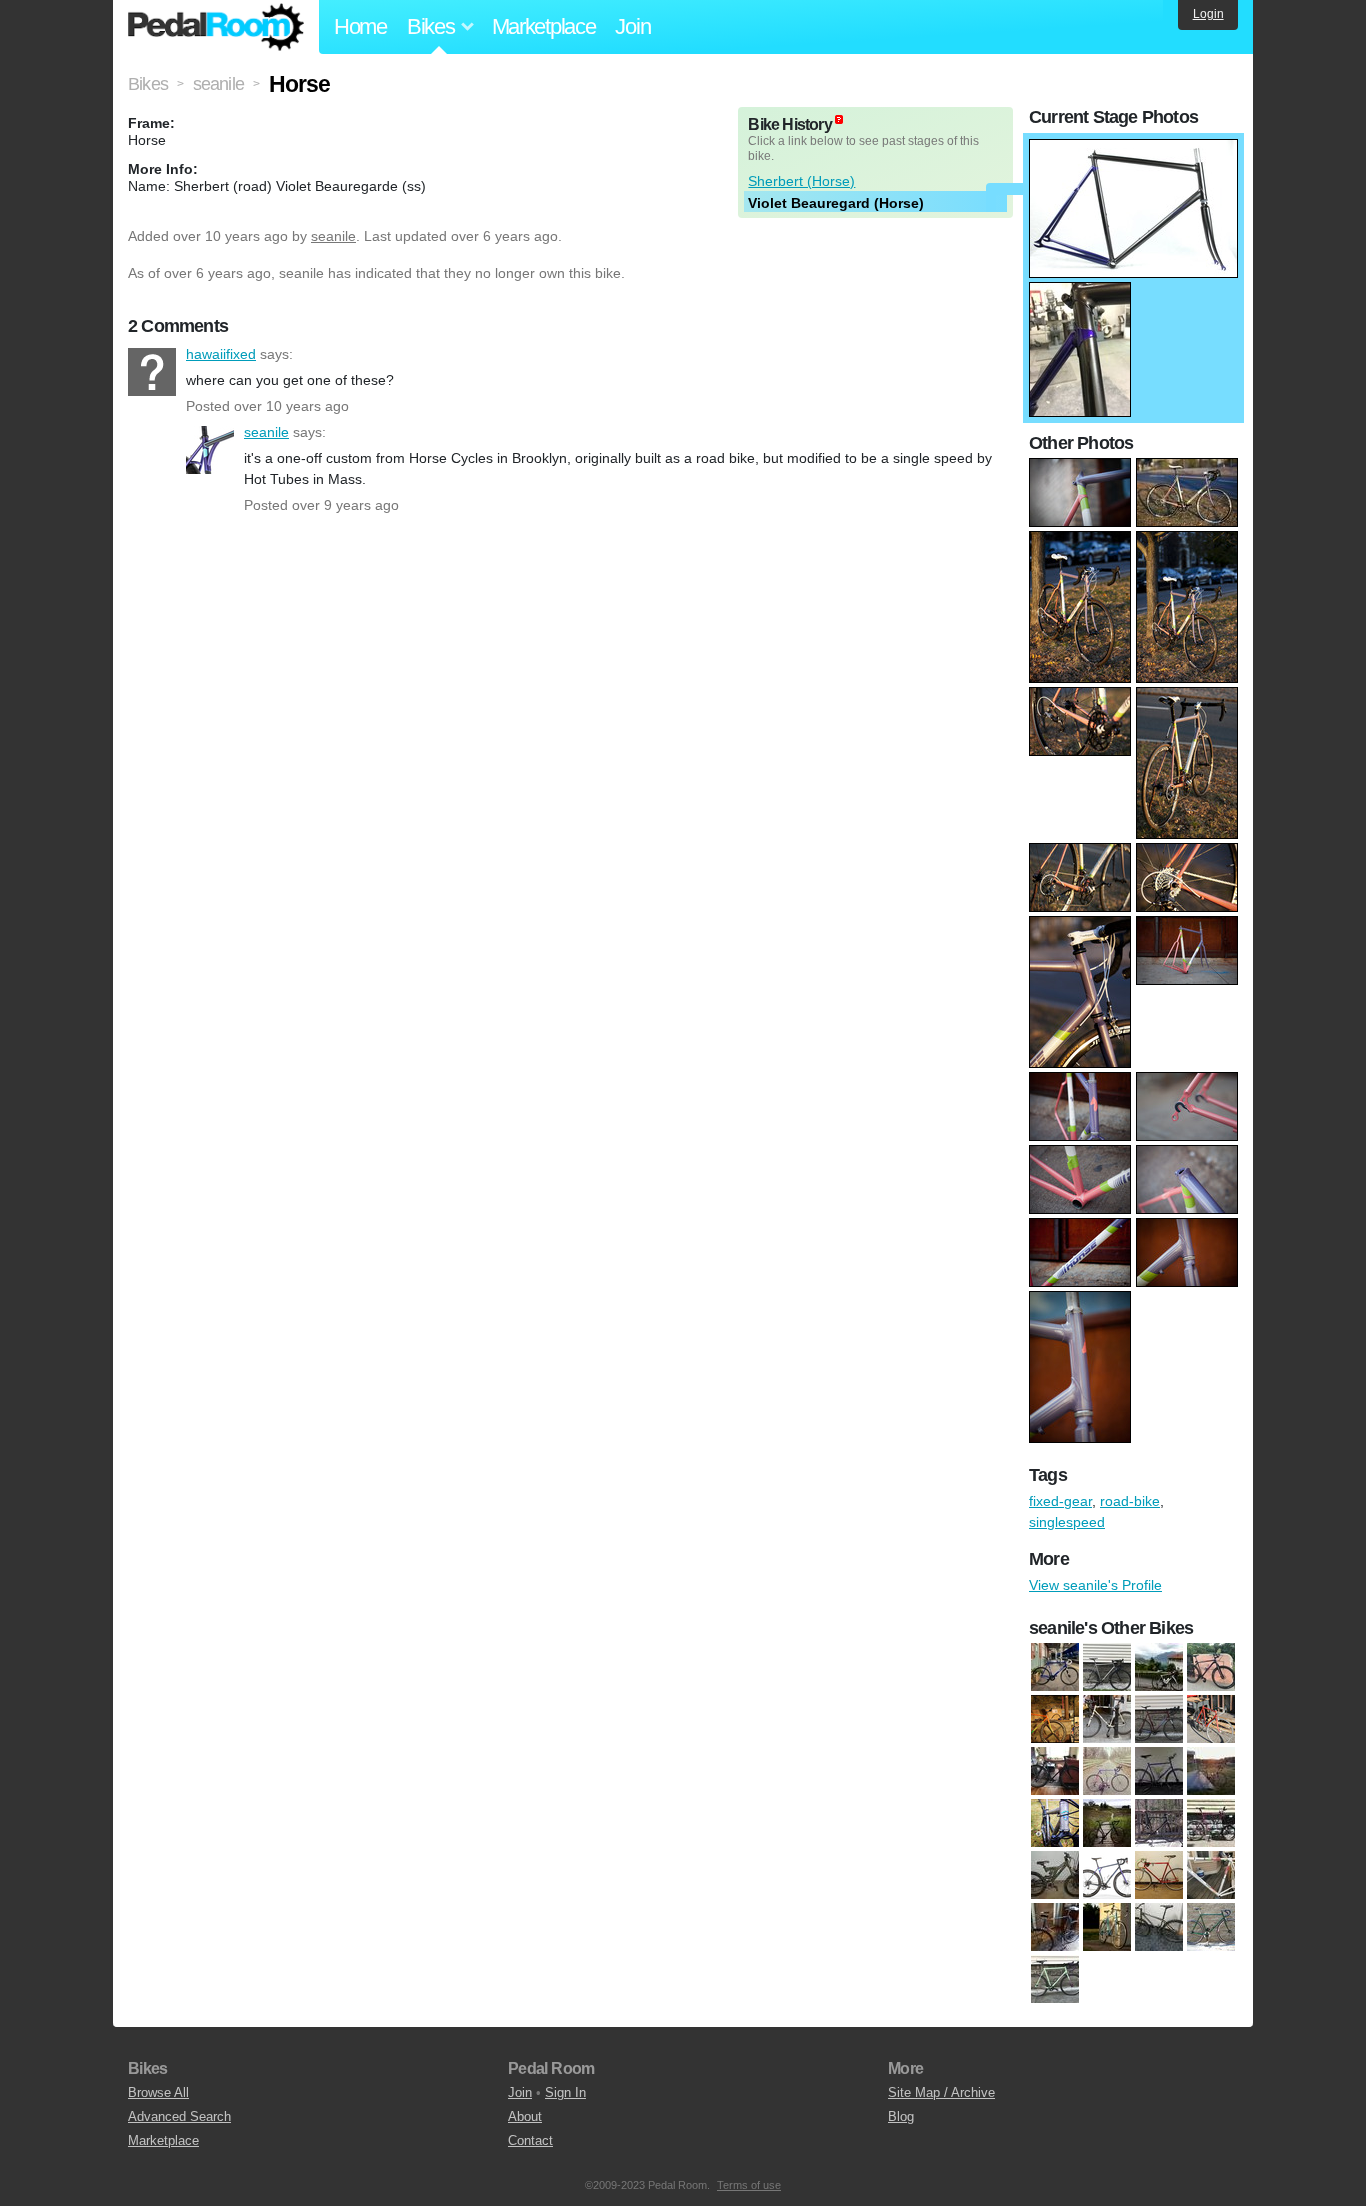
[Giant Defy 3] (1159, 1668)
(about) (839, 119)
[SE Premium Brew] (1211, 1928)
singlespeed (1067, 1522)
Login (1208, 14)
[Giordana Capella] (1055, 1720)
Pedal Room (216, 27)
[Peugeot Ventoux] (1055, 1928)
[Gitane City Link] (1107, 1720)
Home (360, 26)
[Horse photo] (1133, 149)
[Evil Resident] (1159, 1772)
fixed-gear (1060, 1501)
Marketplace (544, 26)
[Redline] (1159, 1928)
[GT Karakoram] (1211, 1824)
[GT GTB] (1159, 1824)
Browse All (158, 2092)
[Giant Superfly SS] (1211, 1668)
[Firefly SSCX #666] (1107, 1668)
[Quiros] (1107, 1928)
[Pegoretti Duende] (1211, 1876)
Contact (530, 2140)
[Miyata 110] (1159, 1876)
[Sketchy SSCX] (1055, 1980)
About (525, 2116)
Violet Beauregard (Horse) (836, 203)
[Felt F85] (1211, 1772)
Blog (901, 2116)
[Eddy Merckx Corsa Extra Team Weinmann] (1107, 1772)
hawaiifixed (152, 372)
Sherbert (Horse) (801, 181)
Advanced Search (179, 2116)
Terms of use (749, 2185)
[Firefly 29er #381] (1055, 1824)
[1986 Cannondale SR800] (1211, 1720)
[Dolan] (1055, 1668)
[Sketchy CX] (1159, 1720)
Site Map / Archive (941, 2092)
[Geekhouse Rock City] (1107, 1824)
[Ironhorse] (1055, 1876)
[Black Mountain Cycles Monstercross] (1055, 1772)
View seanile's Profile (1095, 1585)
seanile (333, 236)
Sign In (565, 2092)
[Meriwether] (1107, 1876)
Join (632, 26)
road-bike (1130, 1501)
